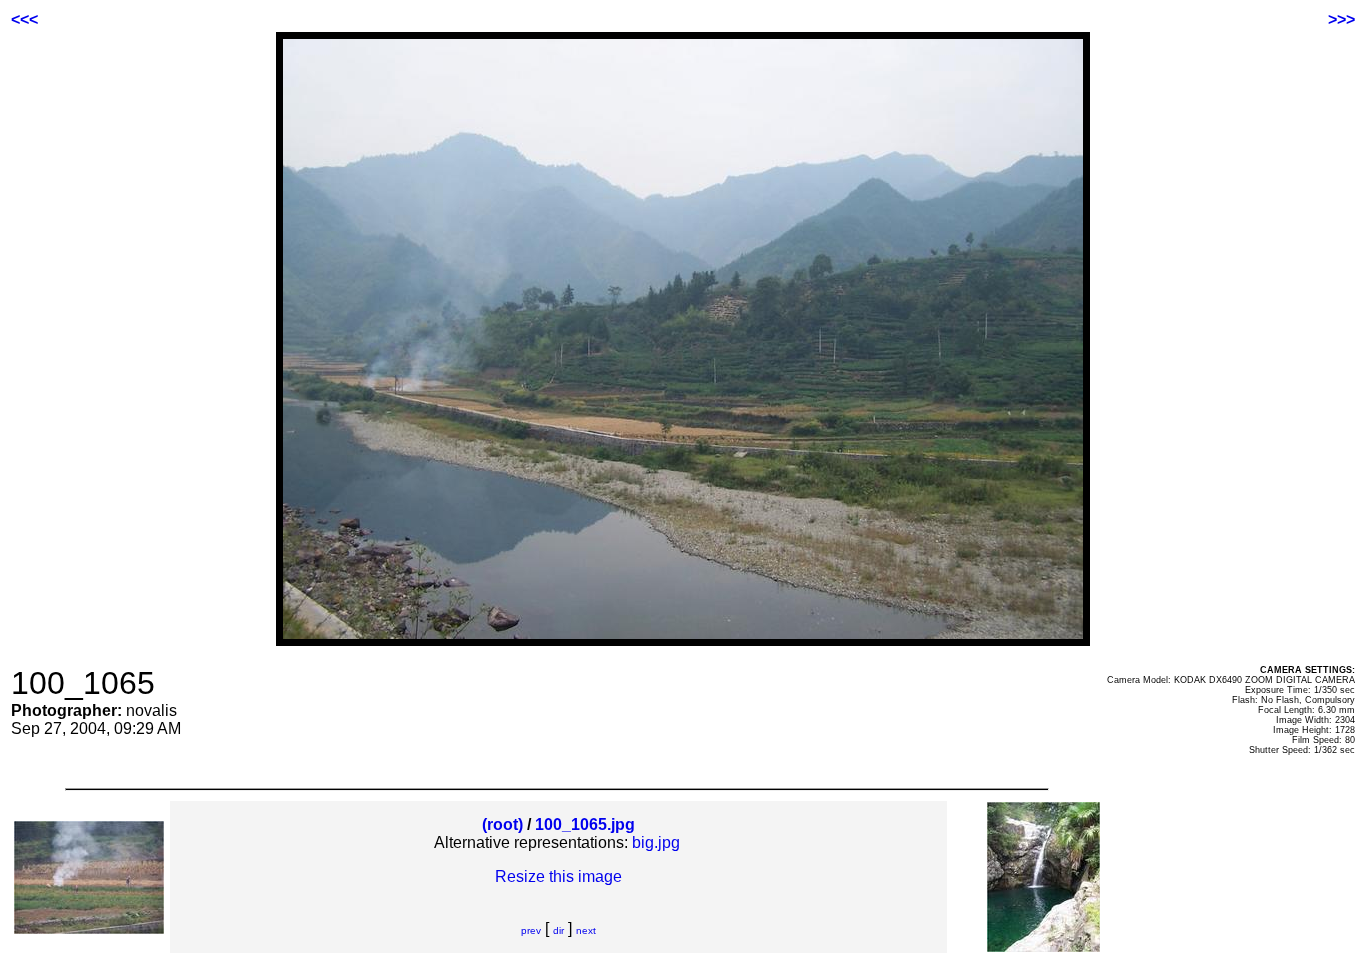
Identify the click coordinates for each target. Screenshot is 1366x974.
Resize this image (558, 876)
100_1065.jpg (585, 824)
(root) (502, 824)
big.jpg (656, 842)
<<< (24, 19)
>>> (1341, 19)
